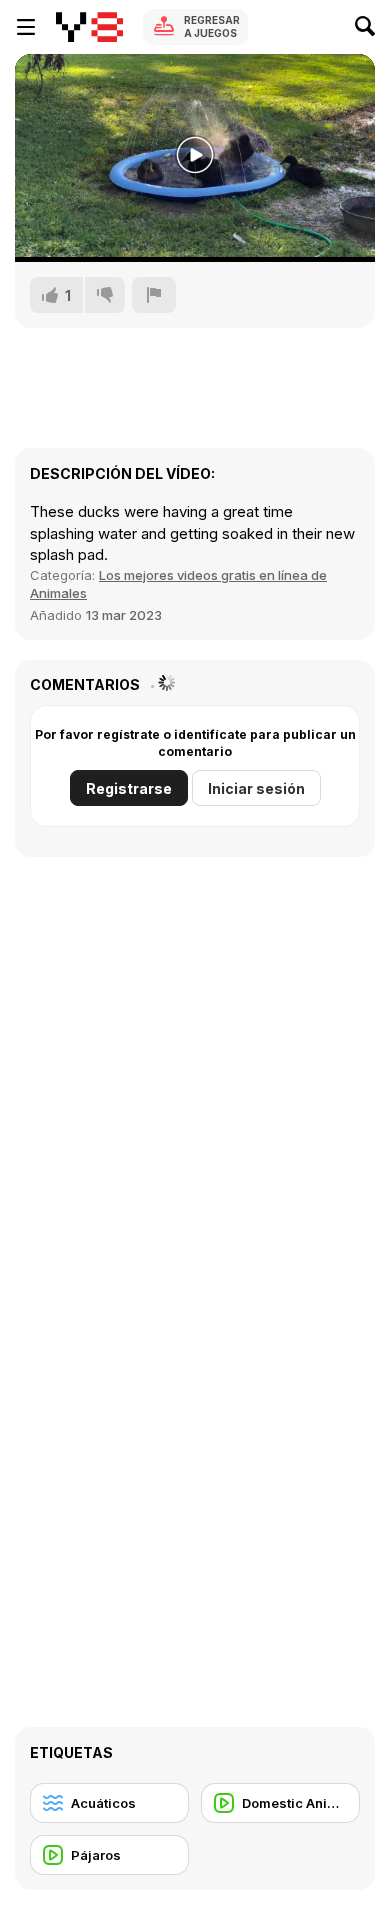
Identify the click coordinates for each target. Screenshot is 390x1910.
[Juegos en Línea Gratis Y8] (89, 27)
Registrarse (129, 788)
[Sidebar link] (26, 27)
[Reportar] (154, 295)
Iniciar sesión (256, 788)
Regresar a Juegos (212, 26)
